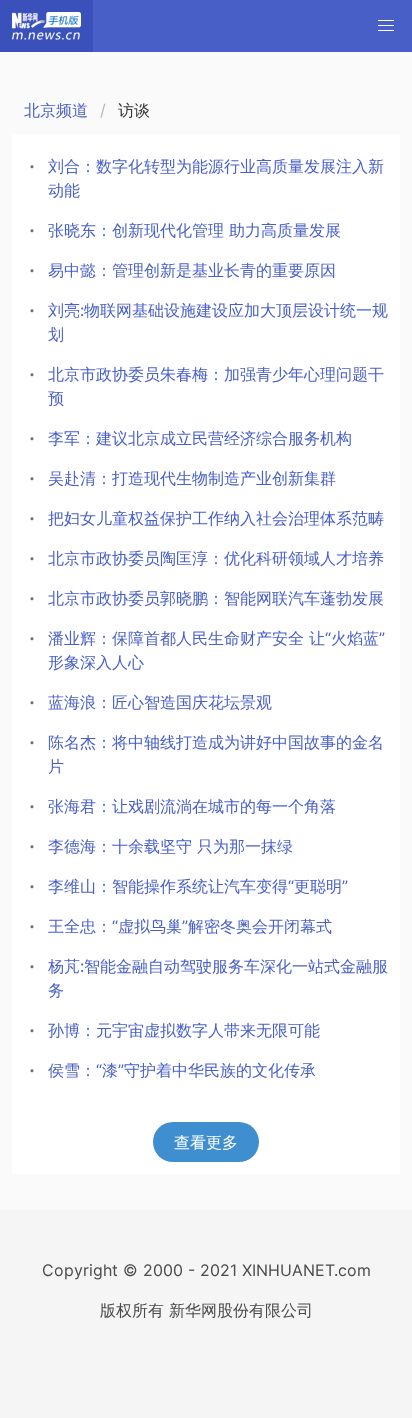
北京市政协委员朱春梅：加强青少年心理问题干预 (216, 386)
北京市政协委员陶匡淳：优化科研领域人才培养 (216, 558)
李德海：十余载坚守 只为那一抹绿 (170, 846)
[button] (386, 26)
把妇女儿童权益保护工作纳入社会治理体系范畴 (216, 518)
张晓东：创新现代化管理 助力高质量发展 (194, 230)
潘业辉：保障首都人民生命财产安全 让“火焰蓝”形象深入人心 (216, 650)
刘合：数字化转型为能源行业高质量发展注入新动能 (216, 178)
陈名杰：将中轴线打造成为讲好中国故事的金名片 (216, 754)
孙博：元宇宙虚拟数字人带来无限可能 (184, 1030)
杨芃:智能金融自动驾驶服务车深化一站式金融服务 (218, 978)
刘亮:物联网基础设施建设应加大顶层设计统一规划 (218, 322)
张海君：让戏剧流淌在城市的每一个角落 (192, 806)
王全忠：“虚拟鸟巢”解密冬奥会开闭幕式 (190, 926)
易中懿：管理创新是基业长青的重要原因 (192, 270)
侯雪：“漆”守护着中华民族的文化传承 (182, 1070)
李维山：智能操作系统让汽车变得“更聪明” (198, 886)
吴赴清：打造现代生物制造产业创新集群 (192, 478)
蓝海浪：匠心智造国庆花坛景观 (160, 702)
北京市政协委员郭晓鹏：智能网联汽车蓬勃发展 (216, 598)
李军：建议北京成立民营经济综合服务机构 (200, 438)
